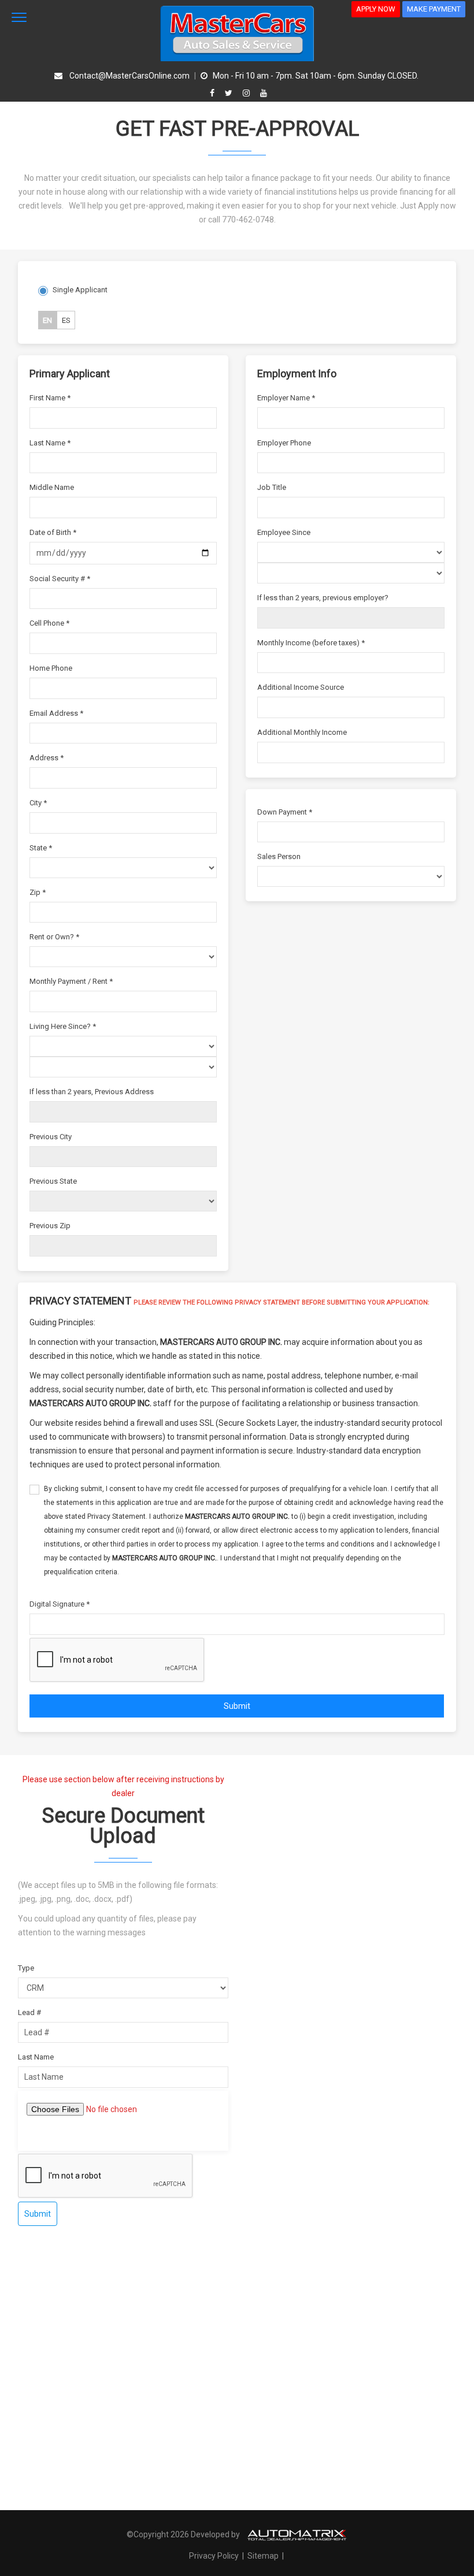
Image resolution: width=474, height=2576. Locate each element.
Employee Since (284, 532)
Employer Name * (286, 398)
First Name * (50, 398)
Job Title (272, 487)
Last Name (36, 2057)
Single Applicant (80, 290)
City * (38, 803)
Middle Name (52, 487)
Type (26, 1968)
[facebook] (214, 93)
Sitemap (263, 2556)
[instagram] (248, 93)
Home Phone (51, 668)
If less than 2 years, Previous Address (92, 1092)
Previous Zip (50, 1226)
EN (47, 320)
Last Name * (50, 443)
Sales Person (279, 856)
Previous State (53, 1181)
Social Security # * (60, 579)
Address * (47, 758)
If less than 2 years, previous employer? (323, 598)
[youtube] (264, 93)
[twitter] (230, 93)
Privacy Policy (215, 2556)
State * (41, 848)
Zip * (38, 892)
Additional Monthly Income (302, 732)
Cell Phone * (49, 623)
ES (66, 320)
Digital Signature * (60, 1604)
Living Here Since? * (63, 1026)
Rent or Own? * (54, 937)
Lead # (29, 2012)
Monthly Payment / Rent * (71, 981)
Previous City (51, 1137)
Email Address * (56, 713)
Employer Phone (284, 443)
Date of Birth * (53, 532)
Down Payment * (285, 812)
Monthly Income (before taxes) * (311, 643)
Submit (237, 1706)
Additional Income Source (301, 687)
